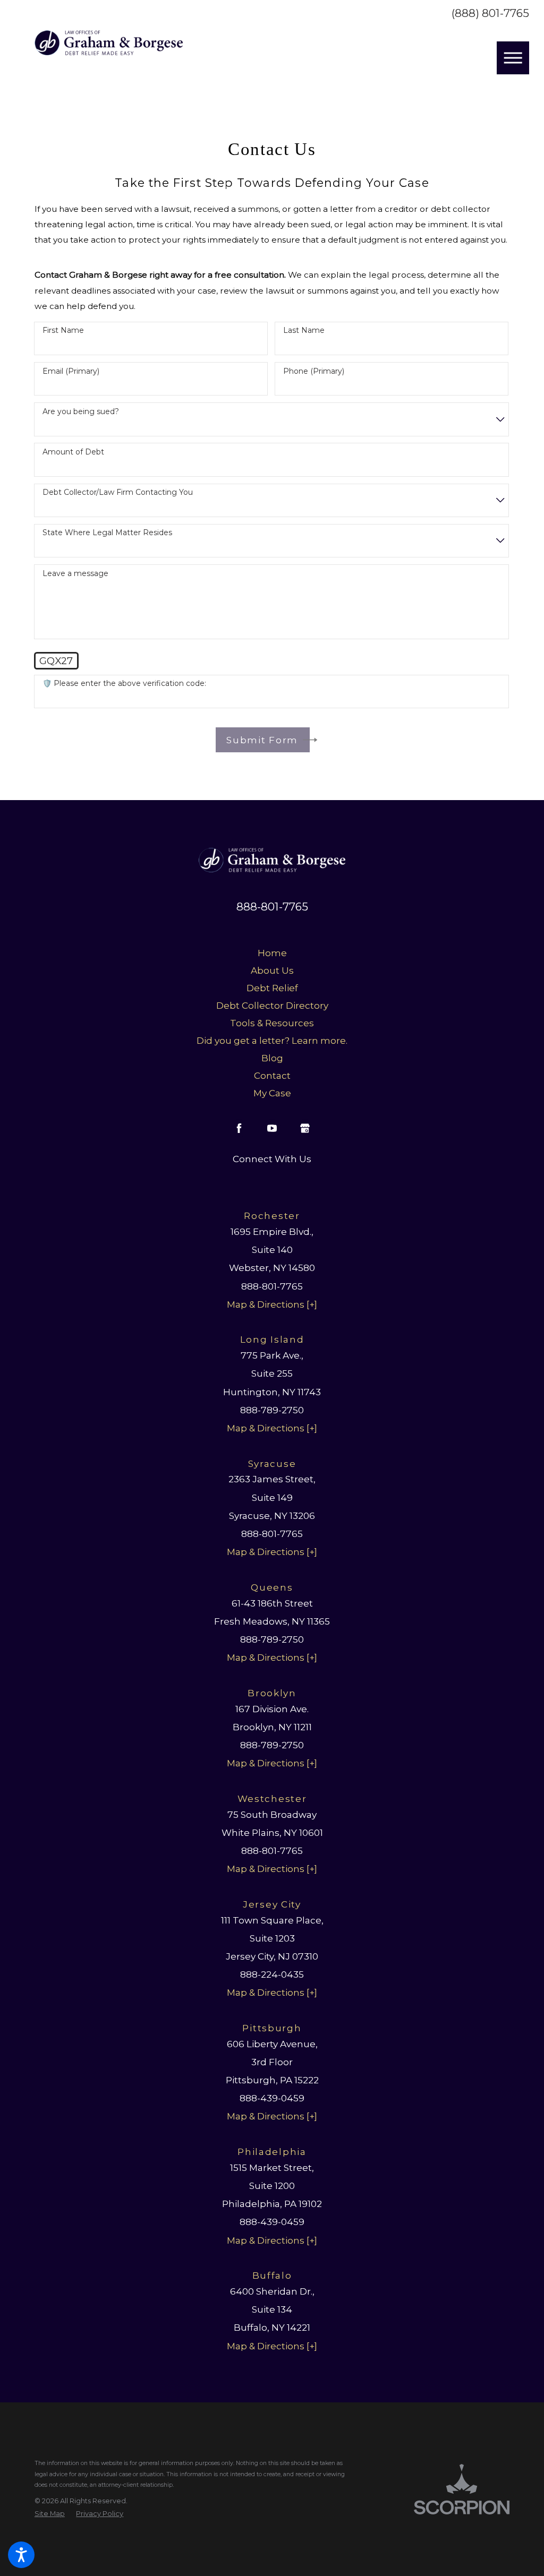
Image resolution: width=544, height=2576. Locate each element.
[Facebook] (239, 1128)
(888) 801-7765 (490, 14)
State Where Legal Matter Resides (107, 533)
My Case (272, 1093)
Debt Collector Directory (272, 1005)
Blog (272, 1058)
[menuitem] (272, 953)
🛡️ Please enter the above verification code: (124, 684)
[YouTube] (272, 1128)
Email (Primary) (71, 371)
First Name (63, 330)
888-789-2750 (272, 1410)
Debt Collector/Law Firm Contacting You (118, 492)
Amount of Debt (73, 452)
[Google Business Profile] (305, 1128)
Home (272, 953)
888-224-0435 (272, 1974)
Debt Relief (272, 988)
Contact (272, 1075)
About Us (272, 970)
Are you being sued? (81, 412)
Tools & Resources (272, 1023)
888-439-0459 (272, 2098)
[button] (21, 2555)
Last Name (304, 330)
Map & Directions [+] (272, 1304)
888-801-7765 (272, 907)
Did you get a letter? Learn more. (272, 1040)
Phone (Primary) (314, 371)
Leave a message (75, 574)
